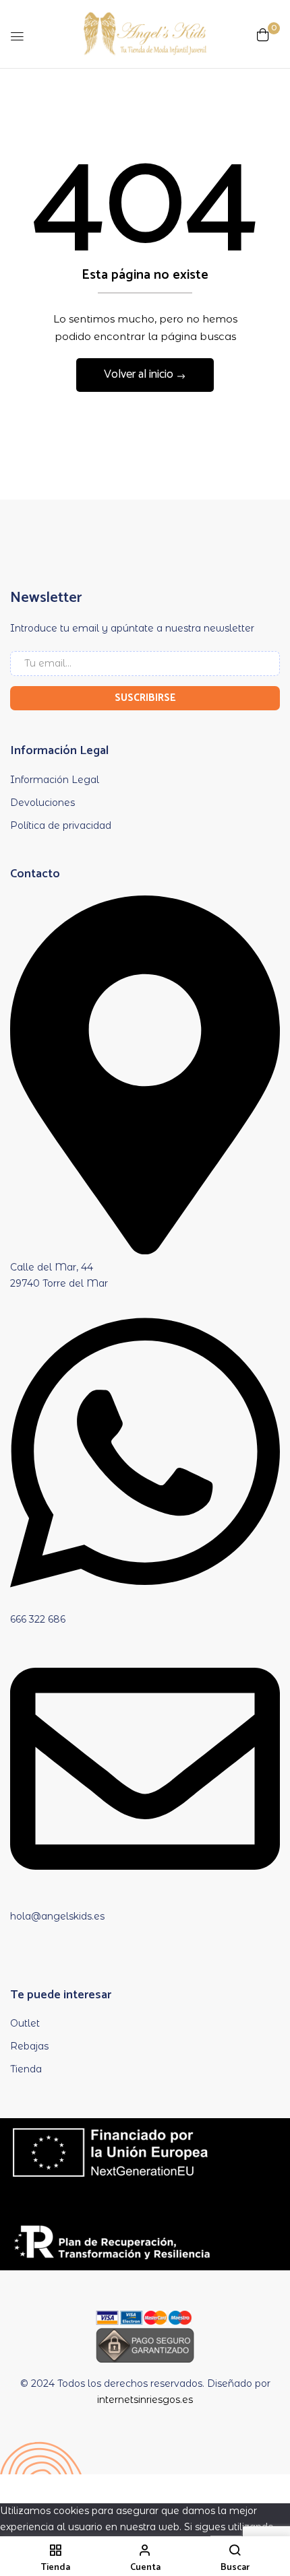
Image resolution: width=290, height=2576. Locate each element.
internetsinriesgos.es (145, 2400)
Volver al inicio (140, 374)
